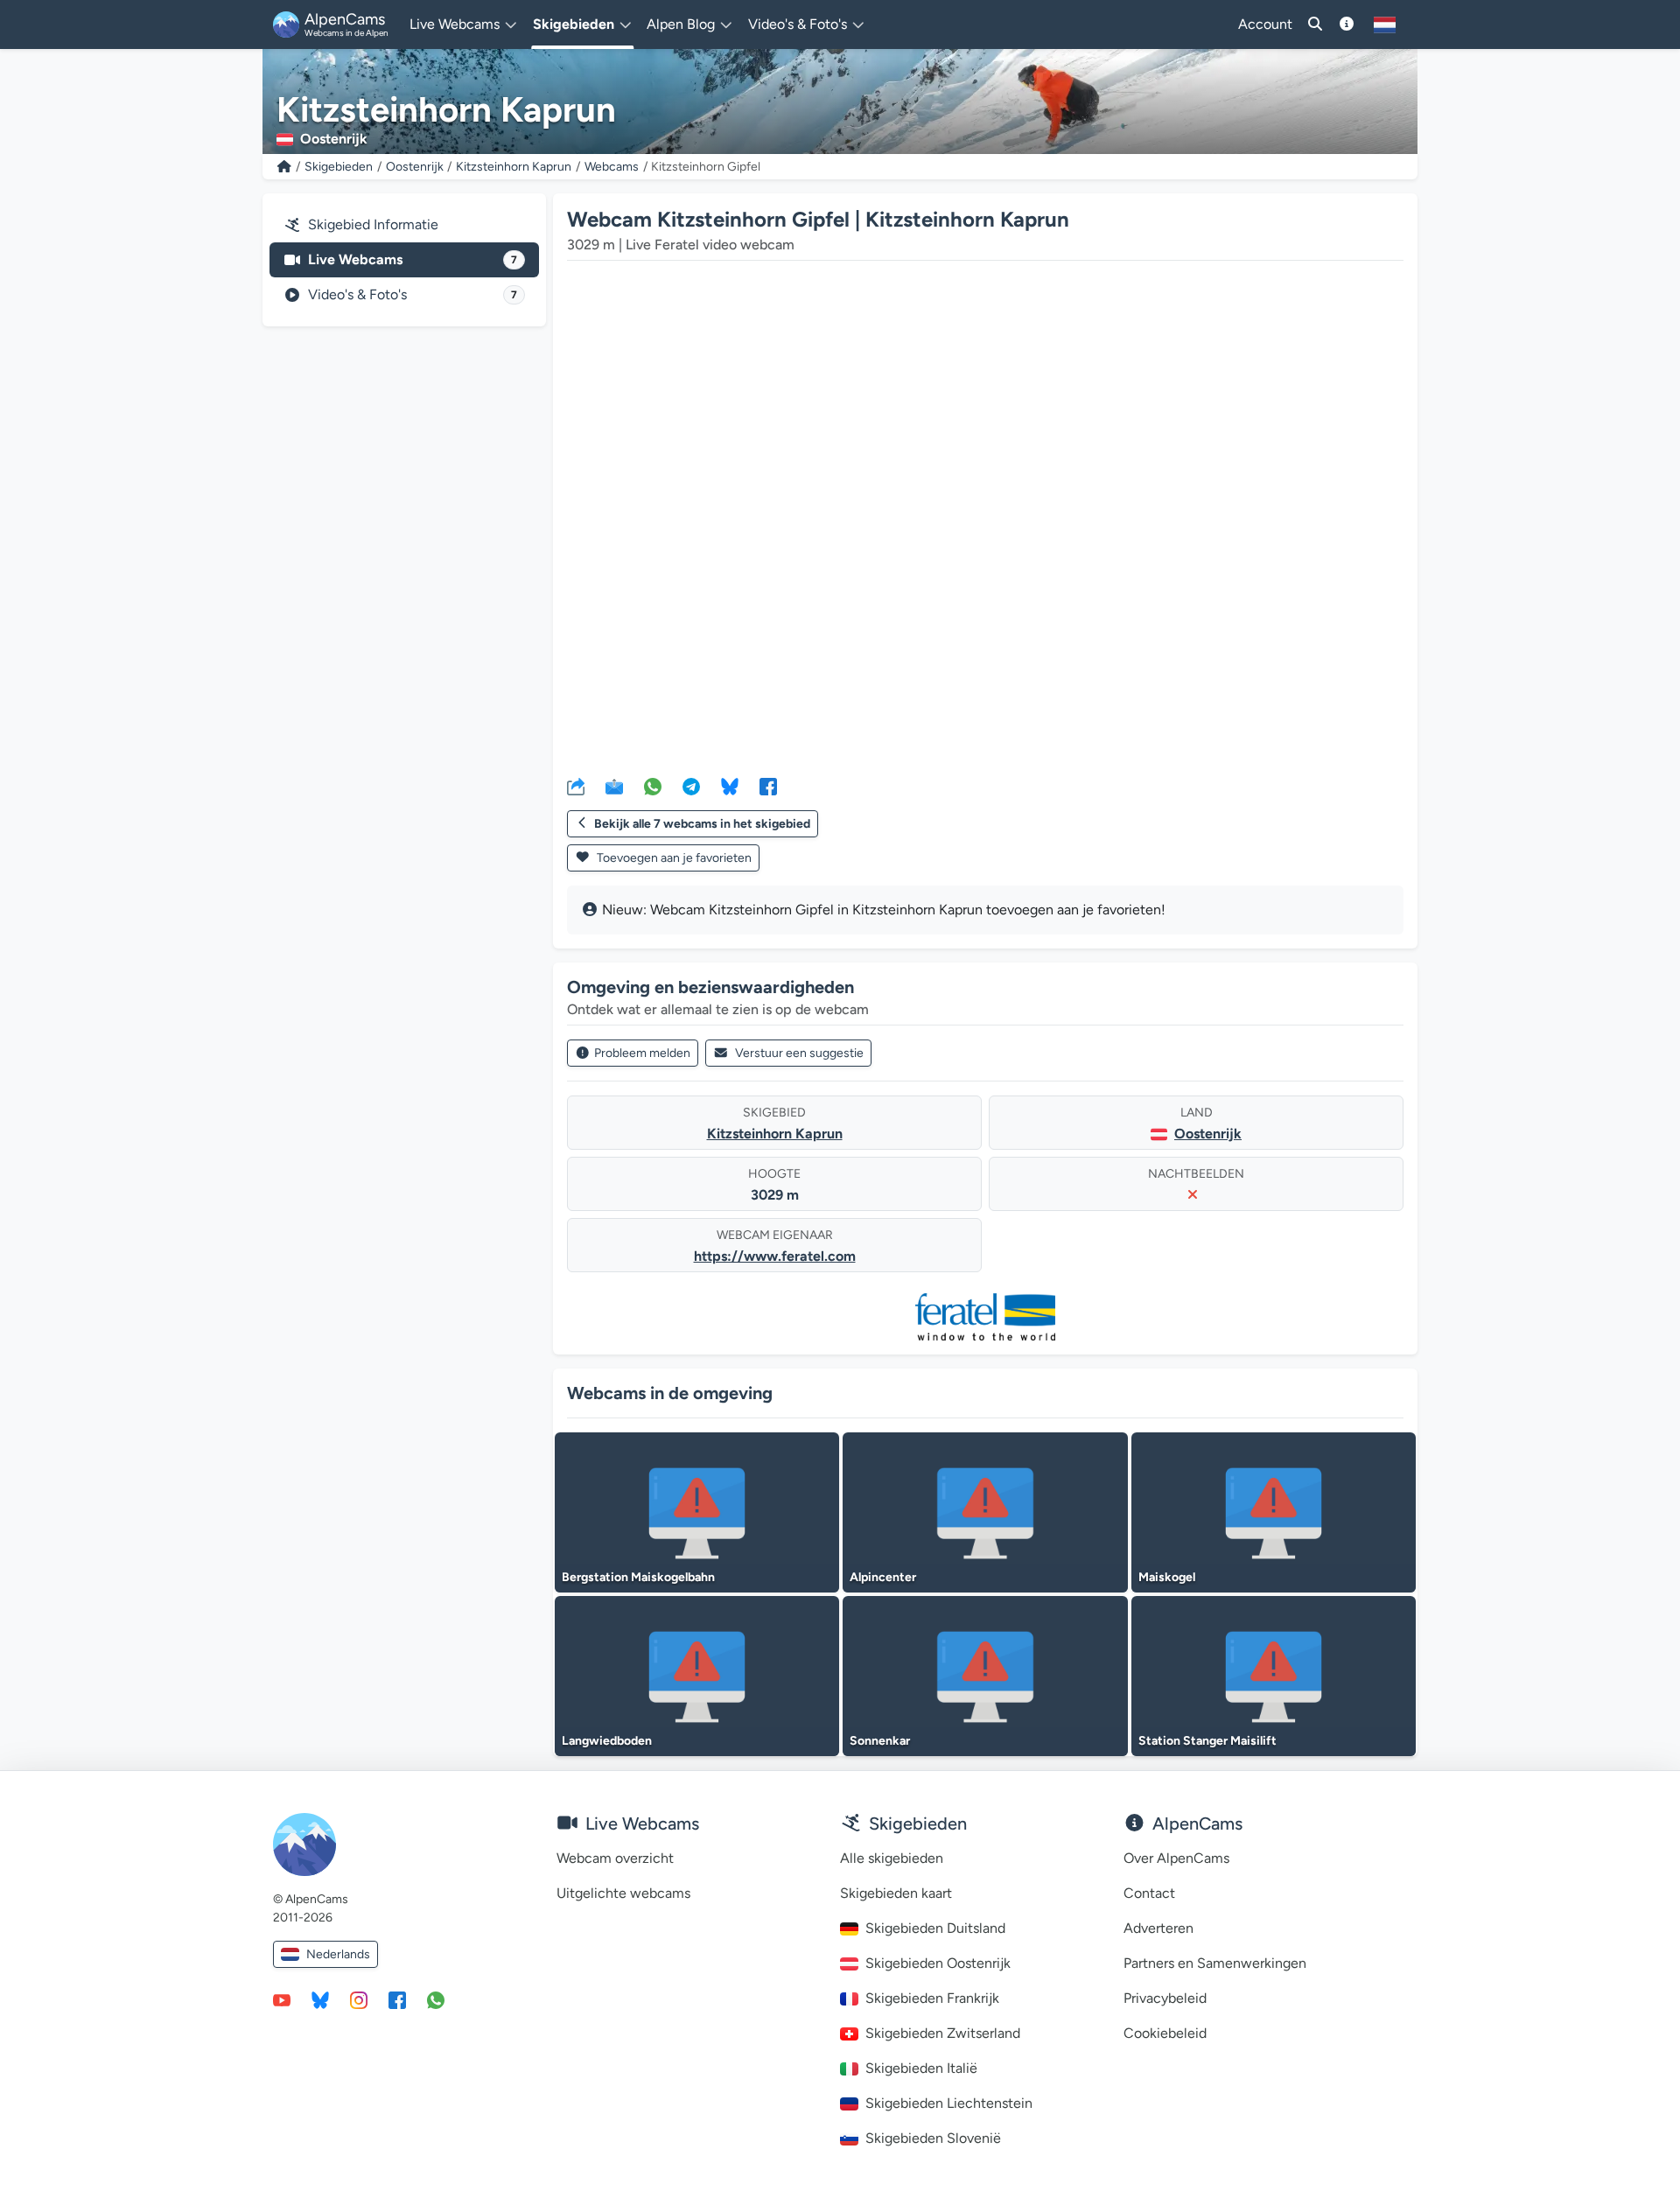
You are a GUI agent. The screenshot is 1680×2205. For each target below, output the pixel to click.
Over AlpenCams (1176, 1858)
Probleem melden (642, 1053)
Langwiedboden (607, 1741)
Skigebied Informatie (373, 224)
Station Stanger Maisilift (1207, 1741)
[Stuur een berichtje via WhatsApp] (436, 1999)
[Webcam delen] (576, 786)
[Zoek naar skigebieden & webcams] (1315, 24)
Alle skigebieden (892, 1858)
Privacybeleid (1165, 1998)
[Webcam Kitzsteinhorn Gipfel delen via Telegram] (691, 786)
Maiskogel (1167, 1577)
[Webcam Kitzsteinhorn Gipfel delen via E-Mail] (614, 786)
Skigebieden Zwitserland (943, 2033)
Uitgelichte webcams (623, 1893)
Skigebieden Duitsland (935, 1928)
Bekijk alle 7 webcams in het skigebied (702, 824)
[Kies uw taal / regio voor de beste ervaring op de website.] (1385, 24)
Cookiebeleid (1165, 2033)
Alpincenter (883, 1577)
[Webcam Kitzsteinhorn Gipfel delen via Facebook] (768, 786)
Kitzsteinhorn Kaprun (514, 167)
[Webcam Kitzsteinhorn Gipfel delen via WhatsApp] (653, 786)
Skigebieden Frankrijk (932, 1998)
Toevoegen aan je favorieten (673, 858)
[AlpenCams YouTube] (282, 1999)
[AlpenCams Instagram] (359, 1999)
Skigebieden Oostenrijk (938, 1963)
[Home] (284, 167)
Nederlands (338, 1954)
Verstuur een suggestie (799, 1053)
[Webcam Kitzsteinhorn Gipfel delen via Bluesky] (730, 786)
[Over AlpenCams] (1347, 24)
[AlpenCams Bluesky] (320, 1999)
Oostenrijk (415, 167)
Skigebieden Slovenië (933, 2138)
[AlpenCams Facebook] (397, 1999)
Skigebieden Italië (921, 2068)
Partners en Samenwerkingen (1215, 1963)
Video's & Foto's (413, 294)
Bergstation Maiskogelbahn (638, 1577)
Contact (1149, 1893)
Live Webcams (413, 259)
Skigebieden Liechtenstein (949, 2103)
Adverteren (1158, 1928)
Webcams (612, 167)
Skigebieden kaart (896, 1893)
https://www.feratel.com (775, 1256)
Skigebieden (339, 167)
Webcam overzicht (615, 1858)
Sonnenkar (880, 1741)
